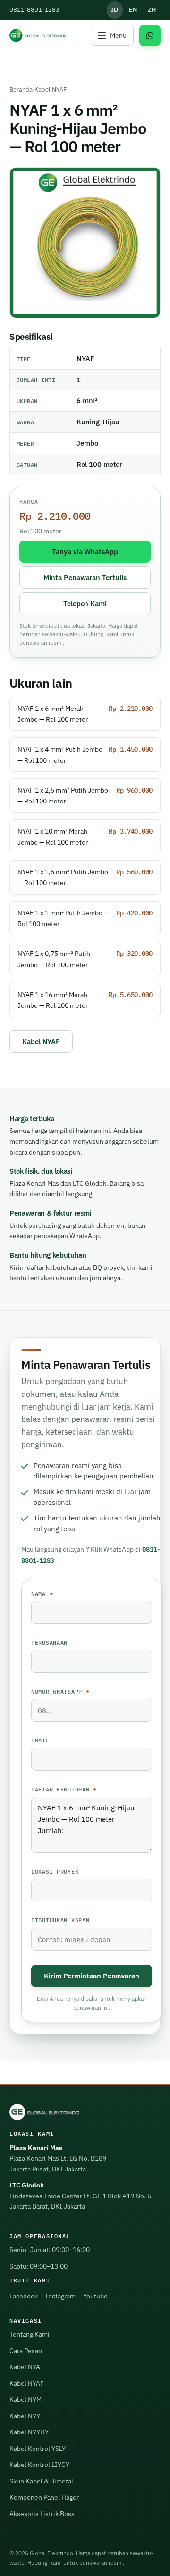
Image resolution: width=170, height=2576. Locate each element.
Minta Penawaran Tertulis (85, 577)
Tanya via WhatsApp (85, 551)
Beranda (21, 89)
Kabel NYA (25, 2367)
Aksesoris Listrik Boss (42, 2514)
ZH (152, 10)
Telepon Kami (85, 603)
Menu (118, 35)
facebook (24, 2296)
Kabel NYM (25, 2399)
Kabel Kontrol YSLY (38, 2449)
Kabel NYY (25, 2416)
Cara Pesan (26, 2351)
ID (115, 10)
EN (133, 10)
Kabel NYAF (51, 89)
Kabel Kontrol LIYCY (39, 2465)
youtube (95, 2296)
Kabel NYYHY (29, 2432)
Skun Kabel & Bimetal (41, 2481)
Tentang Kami (30, 2334)
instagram (60, 2296)
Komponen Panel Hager (44, 2497)
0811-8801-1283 (34, 10)
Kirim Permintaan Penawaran (92, 1976)
